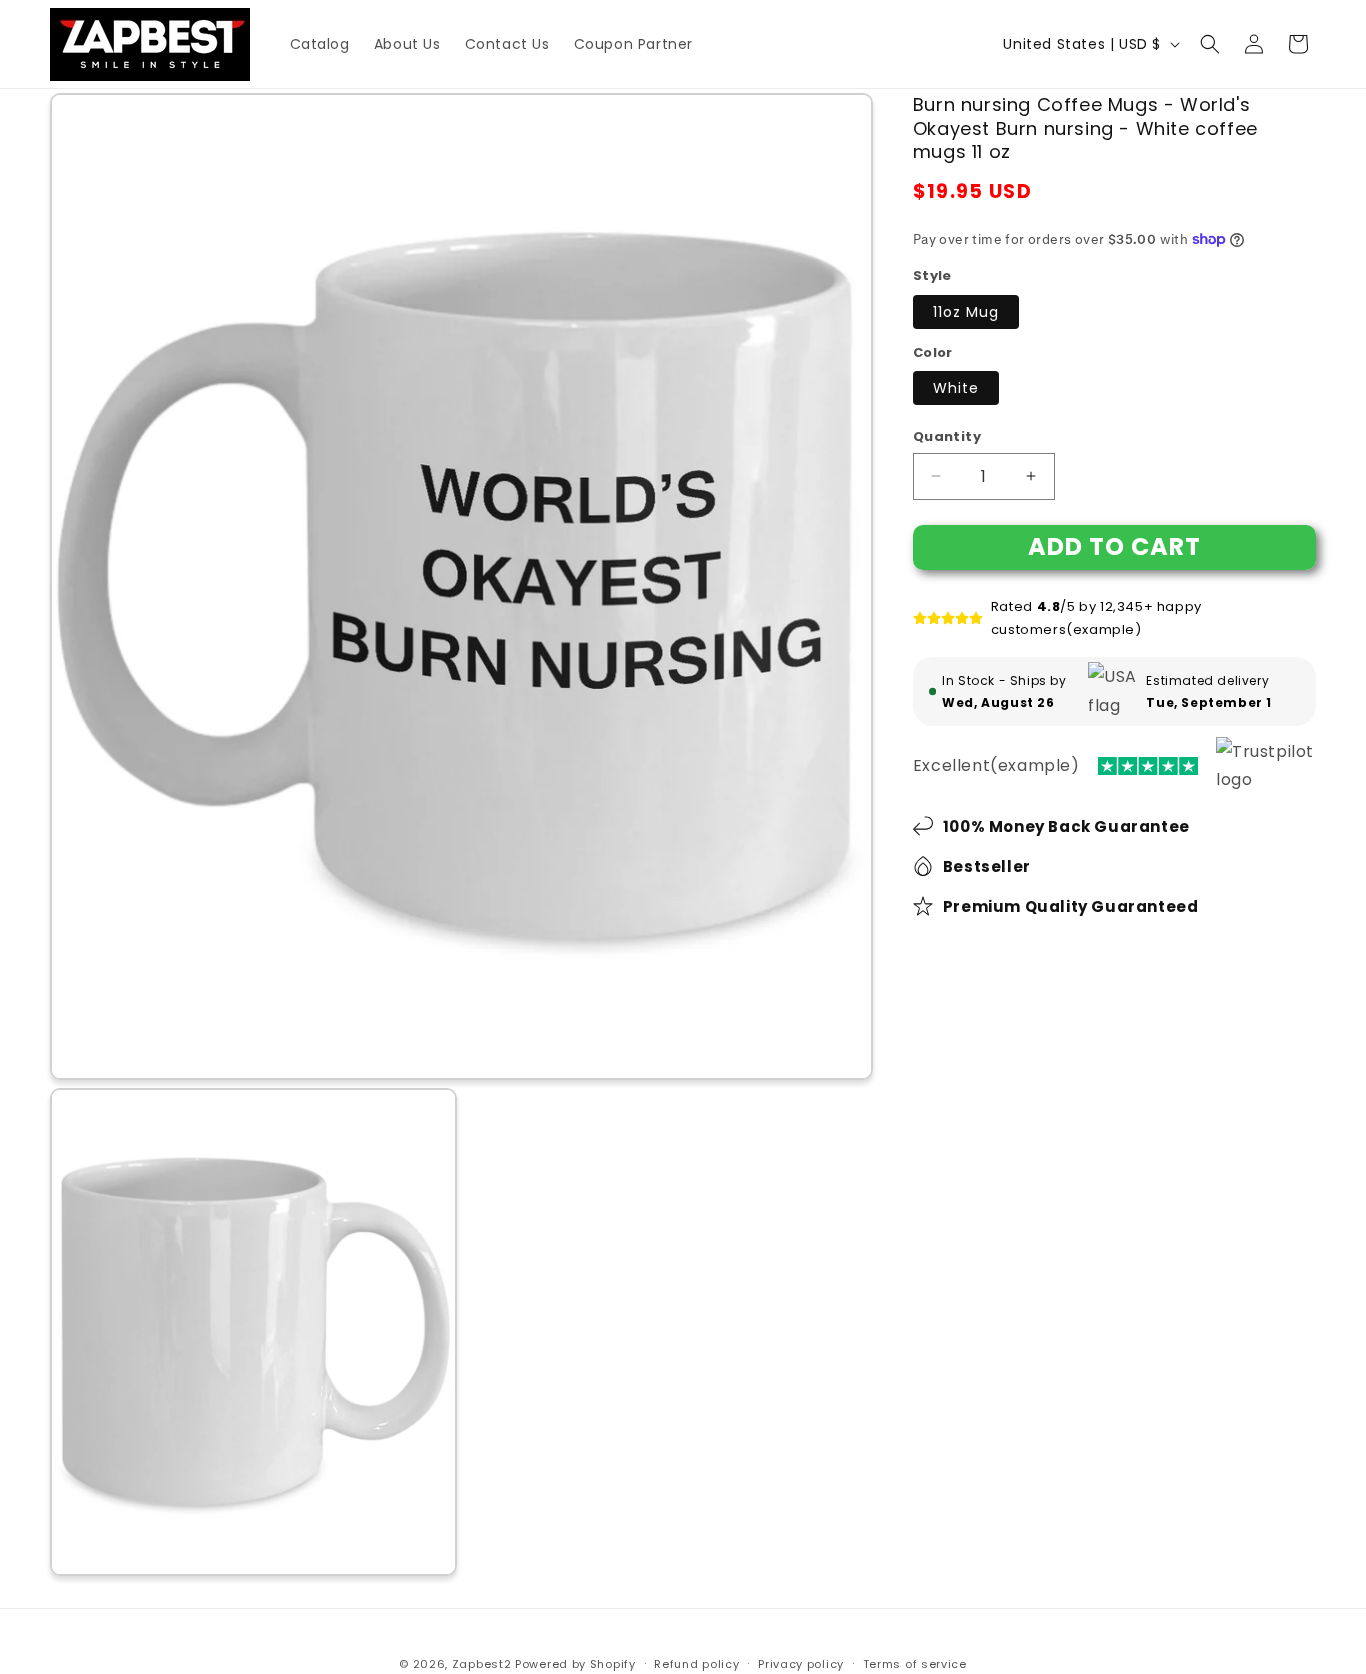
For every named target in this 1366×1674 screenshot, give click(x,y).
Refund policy (696, 1664)
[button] (1210, 44)
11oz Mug (966, 312)
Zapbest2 (482, 1664)
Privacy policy (801, 1664)
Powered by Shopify (575, 1664)
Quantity (947, 436)
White (956, 388)
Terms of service (915, 1664)
